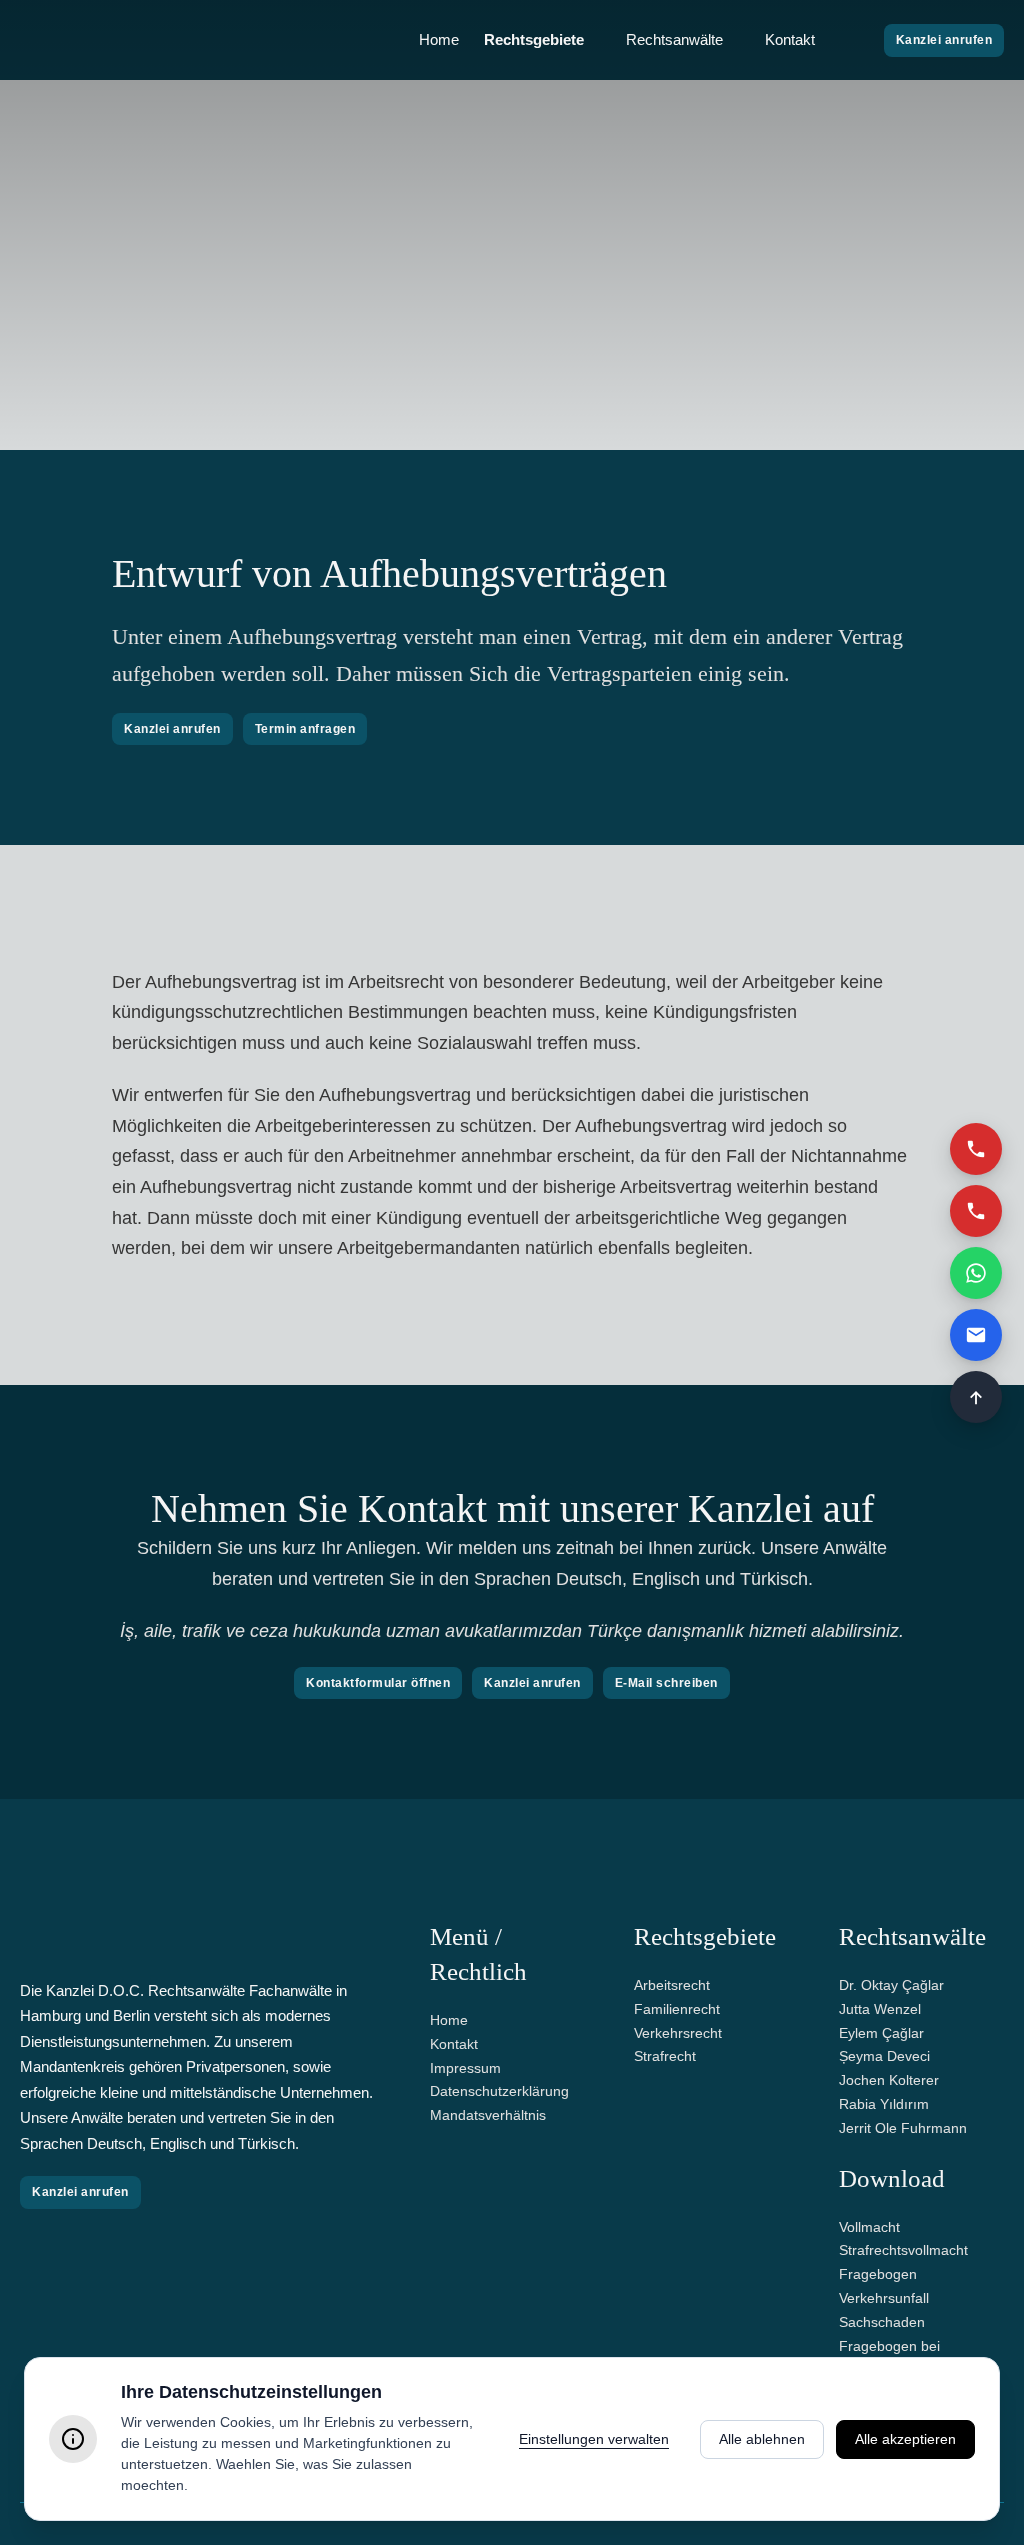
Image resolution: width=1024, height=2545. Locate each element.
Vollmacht (869, 2227)
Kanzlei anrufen (944, 40)
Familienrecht (677, 2009)
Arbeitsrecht (672, 1985)
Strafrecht (665, 2056)
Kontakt (790, 39)
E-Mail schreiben (666, 1683)
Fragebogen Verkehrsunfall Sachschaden (884, 2298)
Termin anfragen (305, 729)
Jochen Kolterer (889, 2080)
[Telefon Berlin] (976, 1211)
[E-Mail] (976, 1335)
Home (439, 39)
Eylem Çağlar (881, 2033)
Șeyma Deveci (884, 2056)
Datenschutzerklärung (499, 2091)
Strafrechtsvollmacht (903, 2250)
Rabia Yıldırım (884, 2104)
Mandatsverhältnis (488, 2115)
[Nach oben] (976, 1397)
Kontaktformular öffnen (378, 1683)
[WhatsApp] (976, 1273)
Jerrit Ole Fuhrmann (903, 2128)
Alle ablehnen (762, 2439)
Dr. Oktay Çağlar (891, 1985)
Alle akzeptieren (905, 2439)
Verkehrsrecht (678, 2033)
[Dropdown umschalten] (595, 40)
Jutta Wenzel (880, 2009)
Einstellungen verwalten (594, 2439)
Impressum (465, 2068)
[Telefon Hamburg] (976, 1149)
